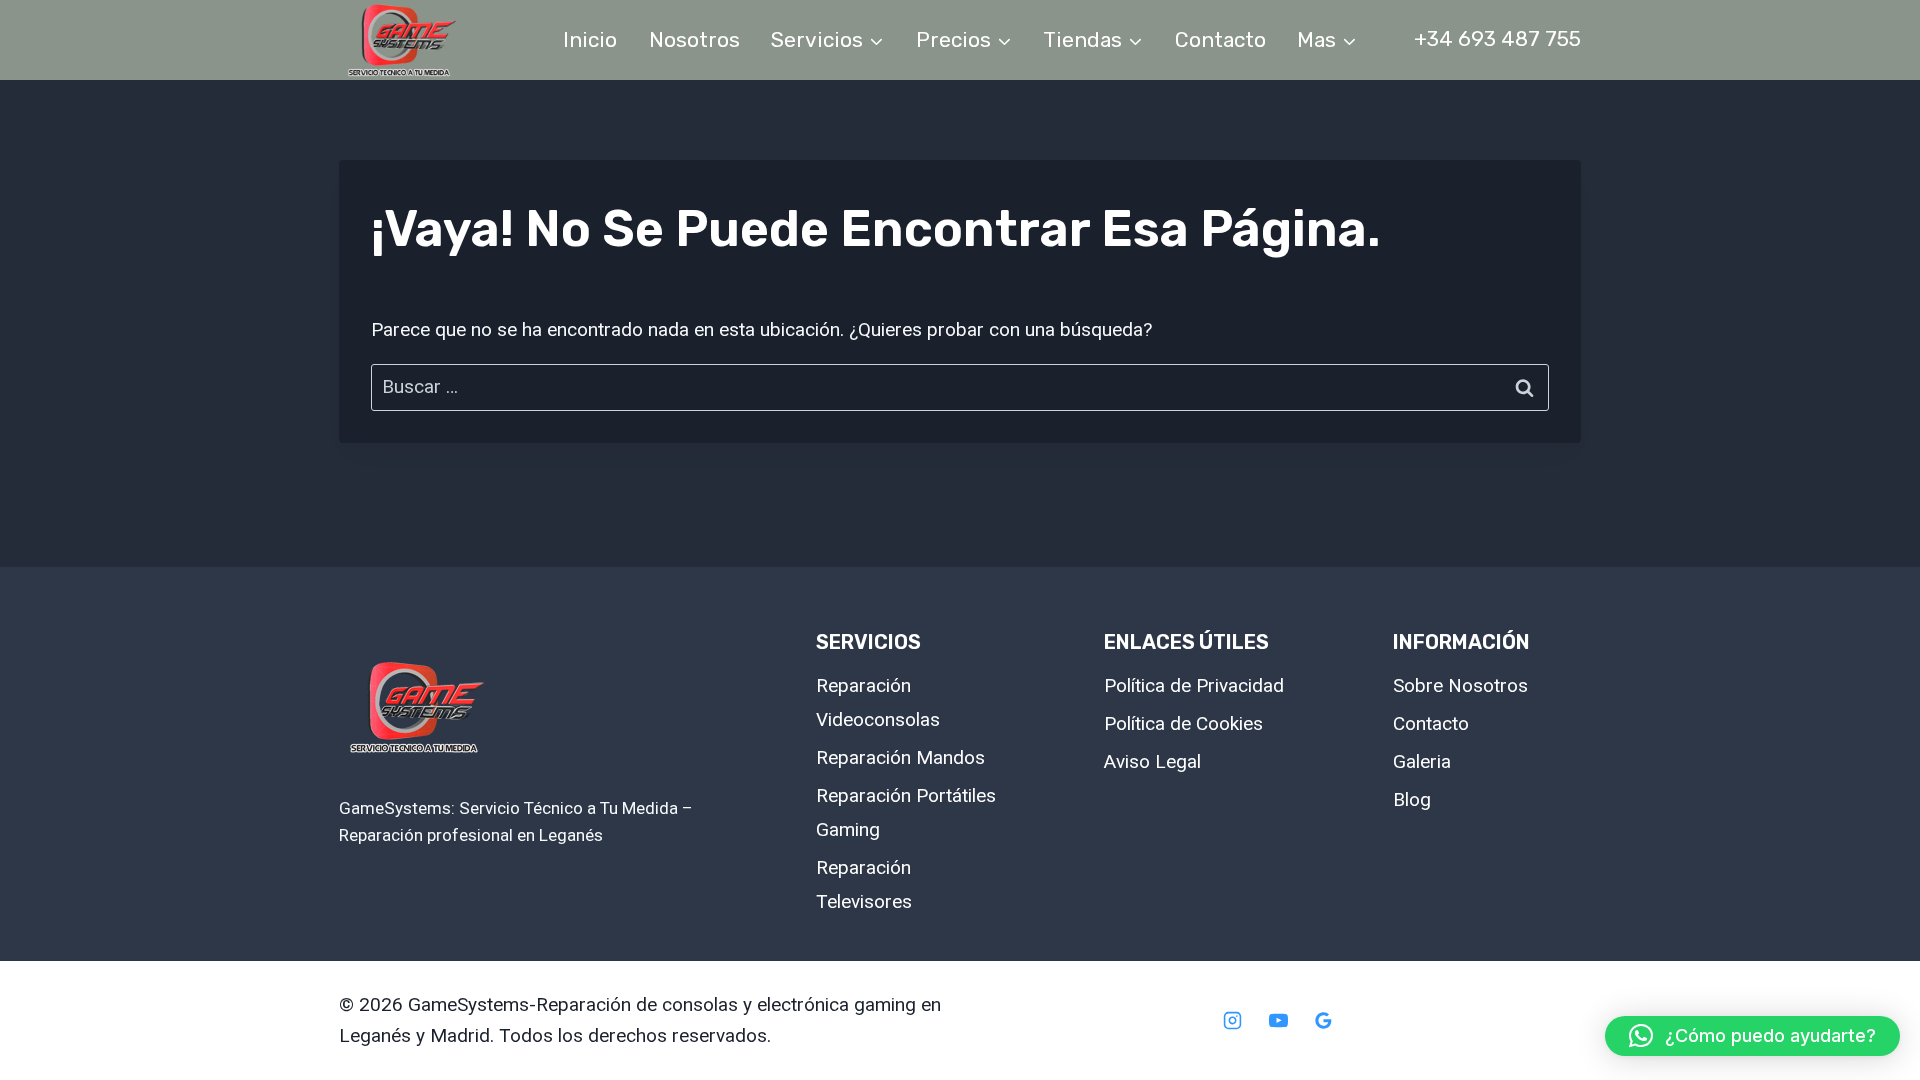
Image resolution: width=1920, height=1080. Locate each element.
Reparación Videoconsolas (878, 702)
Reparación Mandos (900, 757)
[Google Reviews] (1324, 1021)
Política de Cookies (1183, 723)
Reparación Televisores (864, 884)
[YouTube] (1278, 1021)
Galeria (1422, 761)
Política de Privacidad (1194, 685)
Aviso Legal (1152, 761)
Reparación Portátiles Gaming (906, 812)
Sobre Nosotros (1460, 685)
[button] (1752, 1036)
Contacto (1220, 39)
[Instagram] (1232, 1021)
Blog (1412, 799)
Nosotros (694, 39)
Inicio (590, 39)
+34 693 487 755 (1497, 38)
